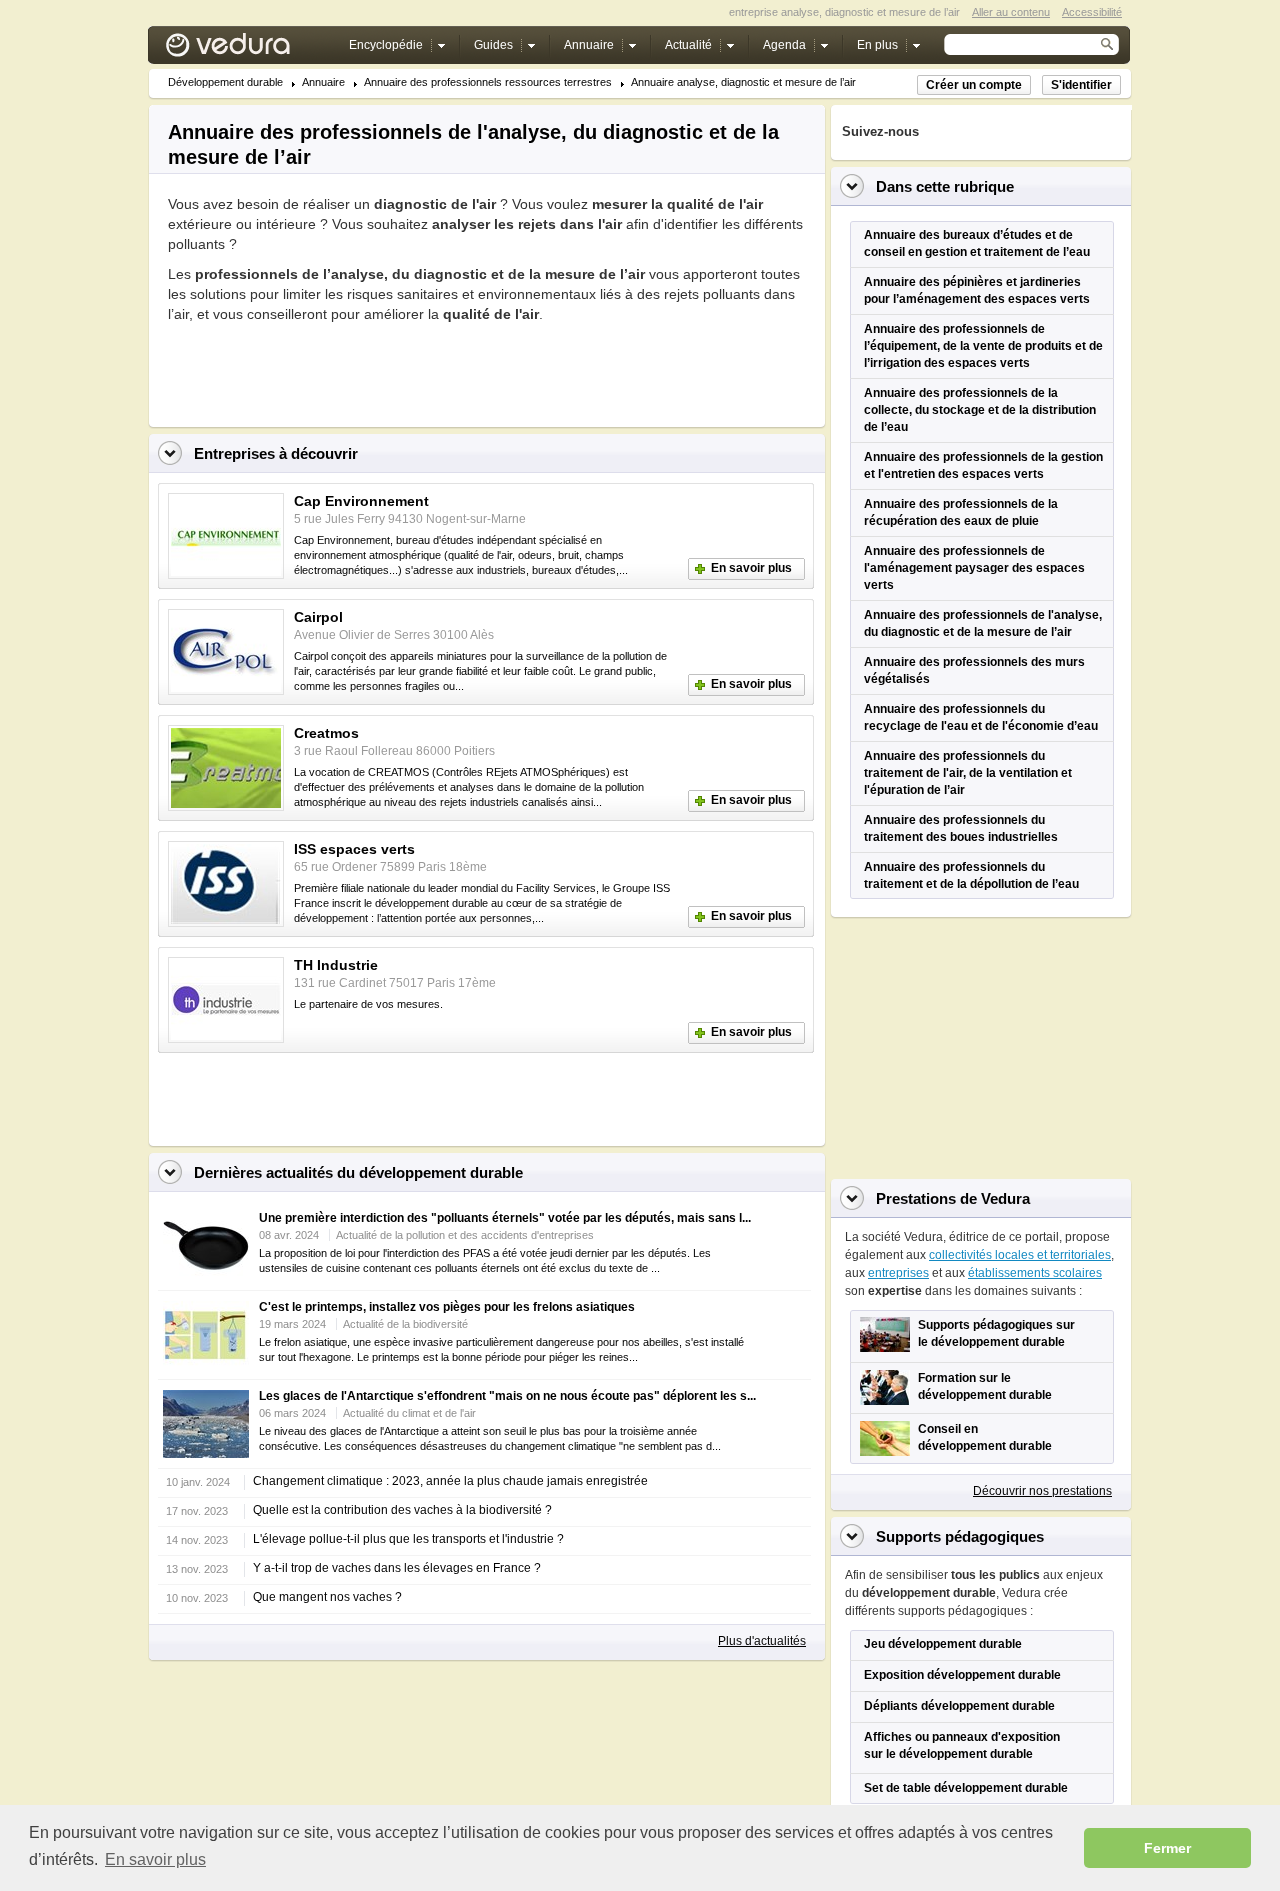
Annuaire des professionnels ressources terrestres (488, 82)
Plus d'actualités (762, 1641)
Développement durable (225, 82)
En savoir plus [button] (155, 1859)
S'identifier (1081, 85)
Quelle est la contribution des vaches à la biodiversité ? (402, 1510)
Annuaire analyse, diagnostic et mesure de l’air (743, 82)
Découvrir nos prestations (1042, 1491)
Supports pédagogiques (960, 1536)
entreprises (898, 1273)
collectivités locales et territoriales (1020, 1255)
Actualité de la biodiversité (405, 1324)
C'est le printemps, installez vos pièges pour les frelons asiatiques (447, 1307)
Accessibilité (1092, 12)
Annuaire (323, 82)
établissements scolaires (1035, 1273)
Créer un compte (974, 85)
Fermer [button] (1167, 1848)
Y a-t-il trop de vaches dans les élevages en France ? (397, 1568)
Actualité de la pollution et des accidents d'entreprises (465, 1235)
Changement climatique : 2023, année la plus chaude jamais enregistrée (450, 1481)
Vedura (251, 49)
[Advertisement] (402, 369)
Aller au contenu (1011, 12)
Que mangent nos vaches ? (327, 1597)
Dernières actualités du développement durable (358, 1172)
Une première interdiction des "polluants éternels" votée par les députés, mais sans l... (505, 1218)
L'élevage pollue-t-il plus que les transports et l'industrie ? (408, 1539)
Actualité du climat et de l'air (409, 1413)
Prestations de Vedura (953, 1198)
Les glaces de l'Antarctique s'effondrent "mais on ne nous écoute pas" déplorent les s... (507, 1396)
